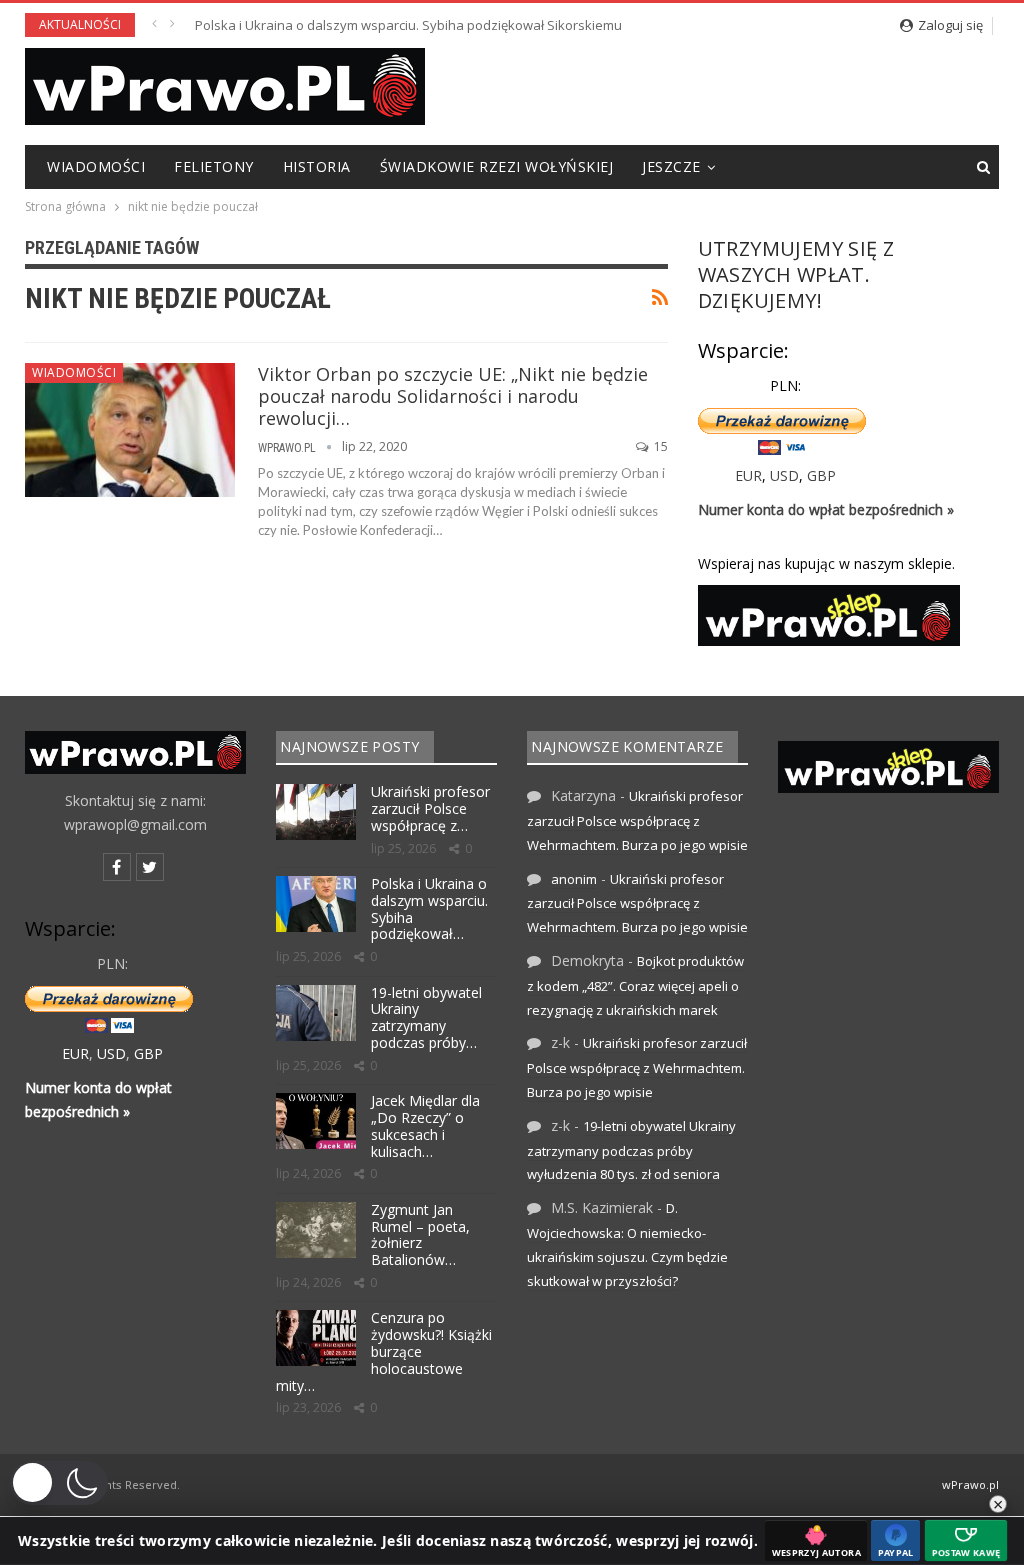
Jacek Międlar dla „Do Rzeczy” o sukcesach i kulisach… (425, 1125)
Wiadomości (96, 166)
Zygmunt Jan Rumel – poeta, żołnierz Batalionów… (420, 1234)
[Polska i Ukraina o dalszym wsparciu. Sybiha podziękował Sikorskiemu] (316, 904)
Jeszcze (671, 166)
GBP (821, 475)
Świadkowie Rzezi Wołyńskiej (497, 166)
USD (784, 475)
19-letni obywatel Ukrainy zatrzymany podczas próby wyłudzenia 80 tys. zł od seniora (456, 25)
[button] (59, 1483)
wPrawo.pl (970, 1484)
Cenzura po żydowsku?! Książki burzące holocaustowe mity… (384, 1351)
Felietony (214, 166)
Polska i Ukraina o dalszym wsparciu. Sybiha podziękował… (429, 908)
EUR (748, 475)
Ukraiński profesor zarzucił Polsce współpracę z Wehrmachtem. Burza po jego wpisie (637, 820)
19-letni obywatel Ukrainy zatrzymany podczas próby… (426, 1017)
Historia (317, 166)
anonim (574, 879)
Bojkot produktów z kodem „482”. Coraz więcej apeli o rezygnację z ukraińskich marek (635, 985)
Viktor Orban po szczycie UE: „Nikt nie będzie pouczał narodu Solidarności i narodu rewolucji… (453, 396)
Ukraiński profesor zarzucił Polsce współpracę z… (430, 808)
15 (659, 446)
